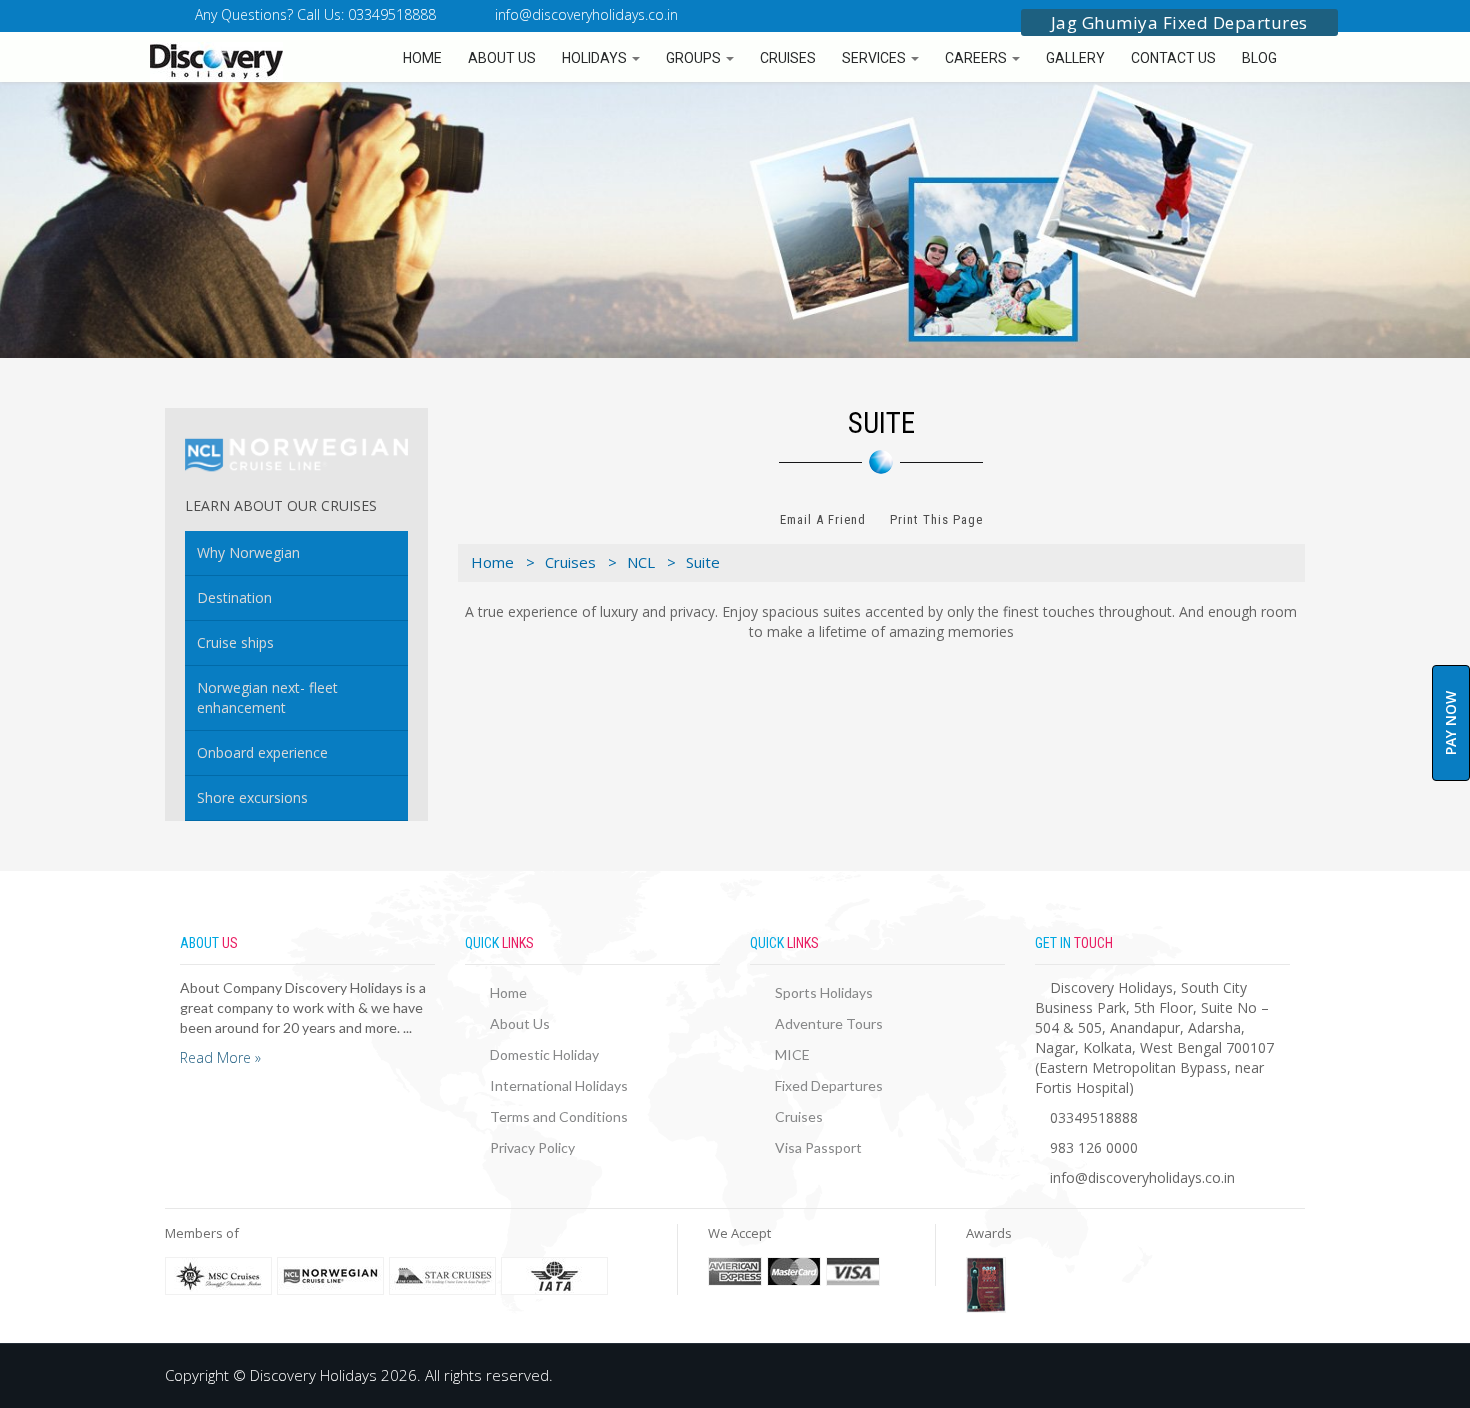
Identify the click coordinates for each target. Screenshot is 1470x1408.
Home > (503, 562)
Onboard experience (262, 752)
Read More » (220, 1057)
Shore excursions (252, 797)
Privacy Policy (532, 1147)
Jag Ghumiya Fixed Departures (1179, 22)
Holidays (596, 58)
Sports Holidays (824, 992)
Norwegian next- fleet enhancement (267, 697)
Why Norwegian (248, 552)
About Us (502, 58)
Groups (695, 58)
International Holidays (559, 1085)
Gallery (1075, 58)
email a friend (823, 519)
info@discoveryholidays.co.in (586, 14)
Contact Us (1173, 58)
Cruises (788, 58)
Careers (977, 58)
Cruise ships (235, 642)
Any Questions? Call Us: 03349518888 (313, 14)
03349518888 (1094, 1117)
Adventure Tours (829, 1023)
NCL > (651, 562)
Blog (1259, 58)
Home (422, 58)
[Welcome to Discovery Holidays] (160, 61)
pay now (1450, 723)
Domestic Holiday (544, 1054)
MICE (792, 1054)
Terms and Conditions (559, 1116)
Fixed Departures (829, 1085)
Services (875, 58)
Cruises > (581, 562)
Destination (234, 597)
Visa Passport (818, 1147)
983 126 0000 (1094, 1147)
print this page (936, 519)
